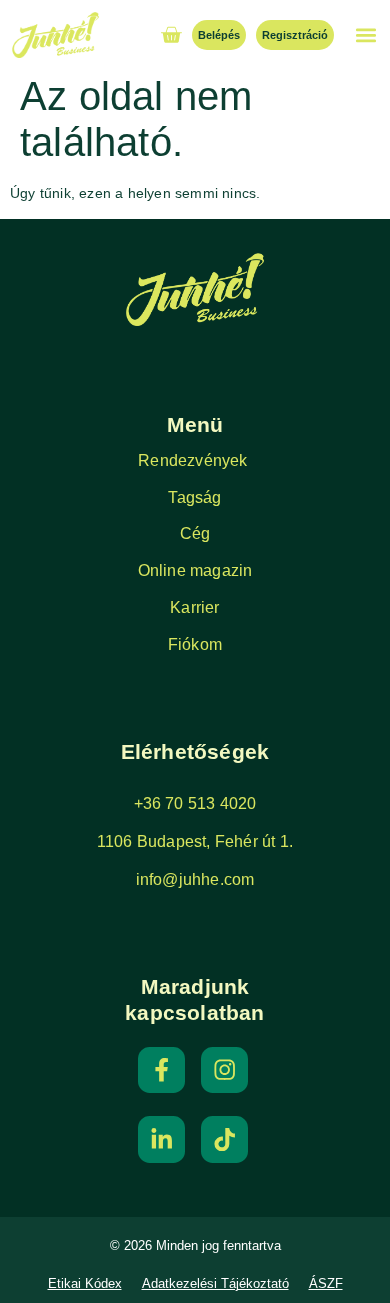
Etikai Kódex (85, 1284)
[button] (365, 34)
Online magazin (195, 570)
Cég (195, 533)
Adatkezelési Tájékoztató (215, 1284)
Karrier (194, 607)
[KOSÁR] (171, 35)
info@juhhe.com (195, 879)
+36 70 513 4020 (195, 803)
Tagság (194, 497)
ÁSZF (326, 1284)
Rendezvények (195, 460)
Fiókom (195, 644)
